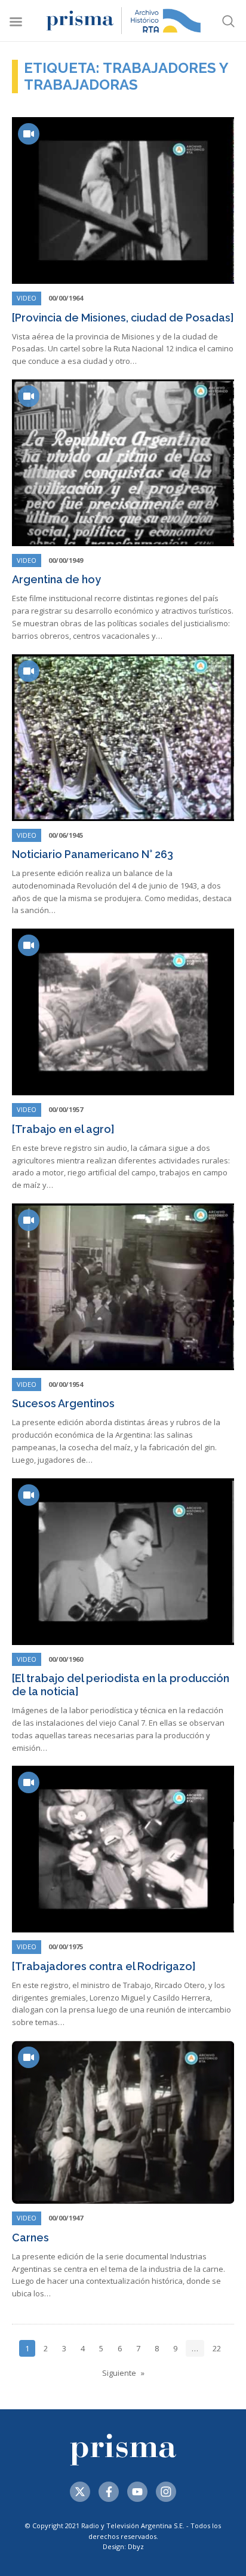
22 (217, 2348)
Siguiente (119, 2373)
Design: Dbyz (123, 2546)
